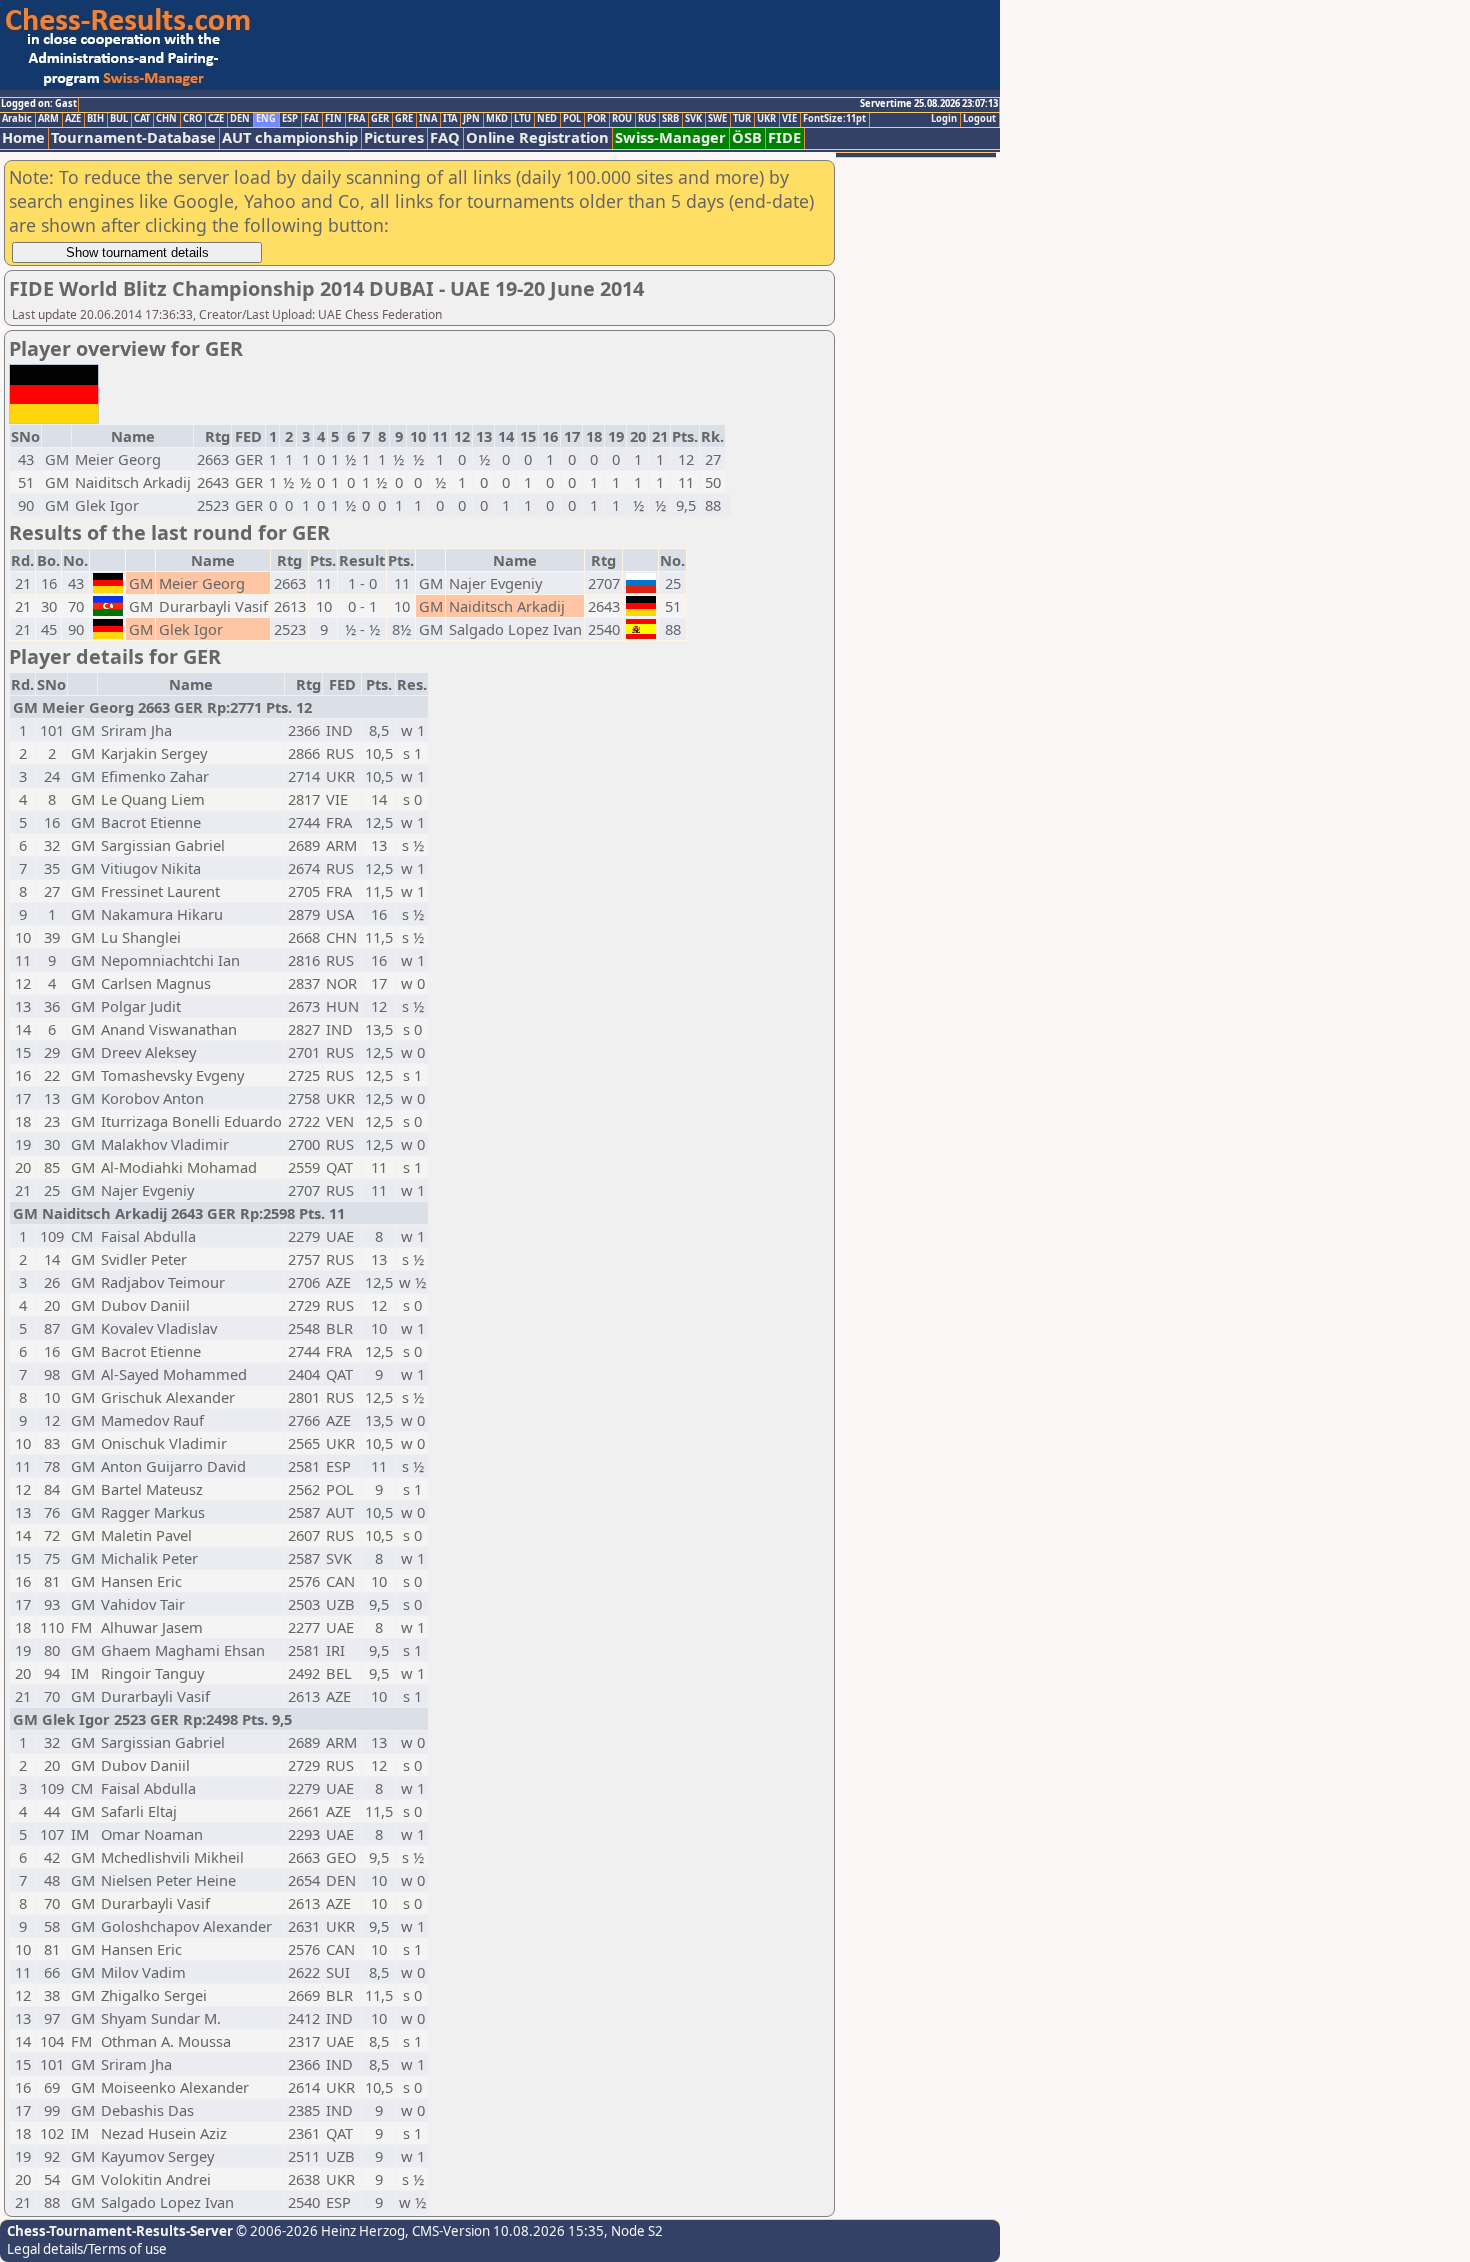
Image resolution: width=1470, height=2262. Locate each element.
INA (428, 119)
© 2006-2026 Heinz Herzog (319, 2231)
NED (547, 119)
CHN (166, 119)
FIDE (784, 137)
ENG (266, 119)
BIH (95, 119)
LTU (522, 119)
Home (23, 137)
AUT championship (290, 137)
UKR (766, 119)
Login (944, 119)
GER (380, 119)
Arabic (17, 119)
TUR (742, 119)
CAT (142, 119)
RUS (647, 119)
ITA (450, 119)
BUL (119, 119)
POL (572, 119)
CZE (216, 119)
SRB (670, 119)
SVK (693, 119)
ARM (48, 119)
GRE (404, 119)
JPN (471, 119)
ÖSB (747, 137)
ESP (290, 119)
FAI (311, 119)
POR (596, 119)
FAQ (445, 137)
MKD (497, 119)
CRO (192, 119)
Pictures (394, 137)
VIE (789, 119)
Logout (979, 119)
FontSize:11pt (834, 119)
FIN (333, 119)
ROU (622, 119)
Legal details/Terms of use (87, 2249)
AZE (73, 119)
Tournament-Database (133, 137)
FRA (356, 119)
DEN (240, 119)
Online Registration (537, 137)
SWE (717, 119)
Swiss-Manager (670, 137)
